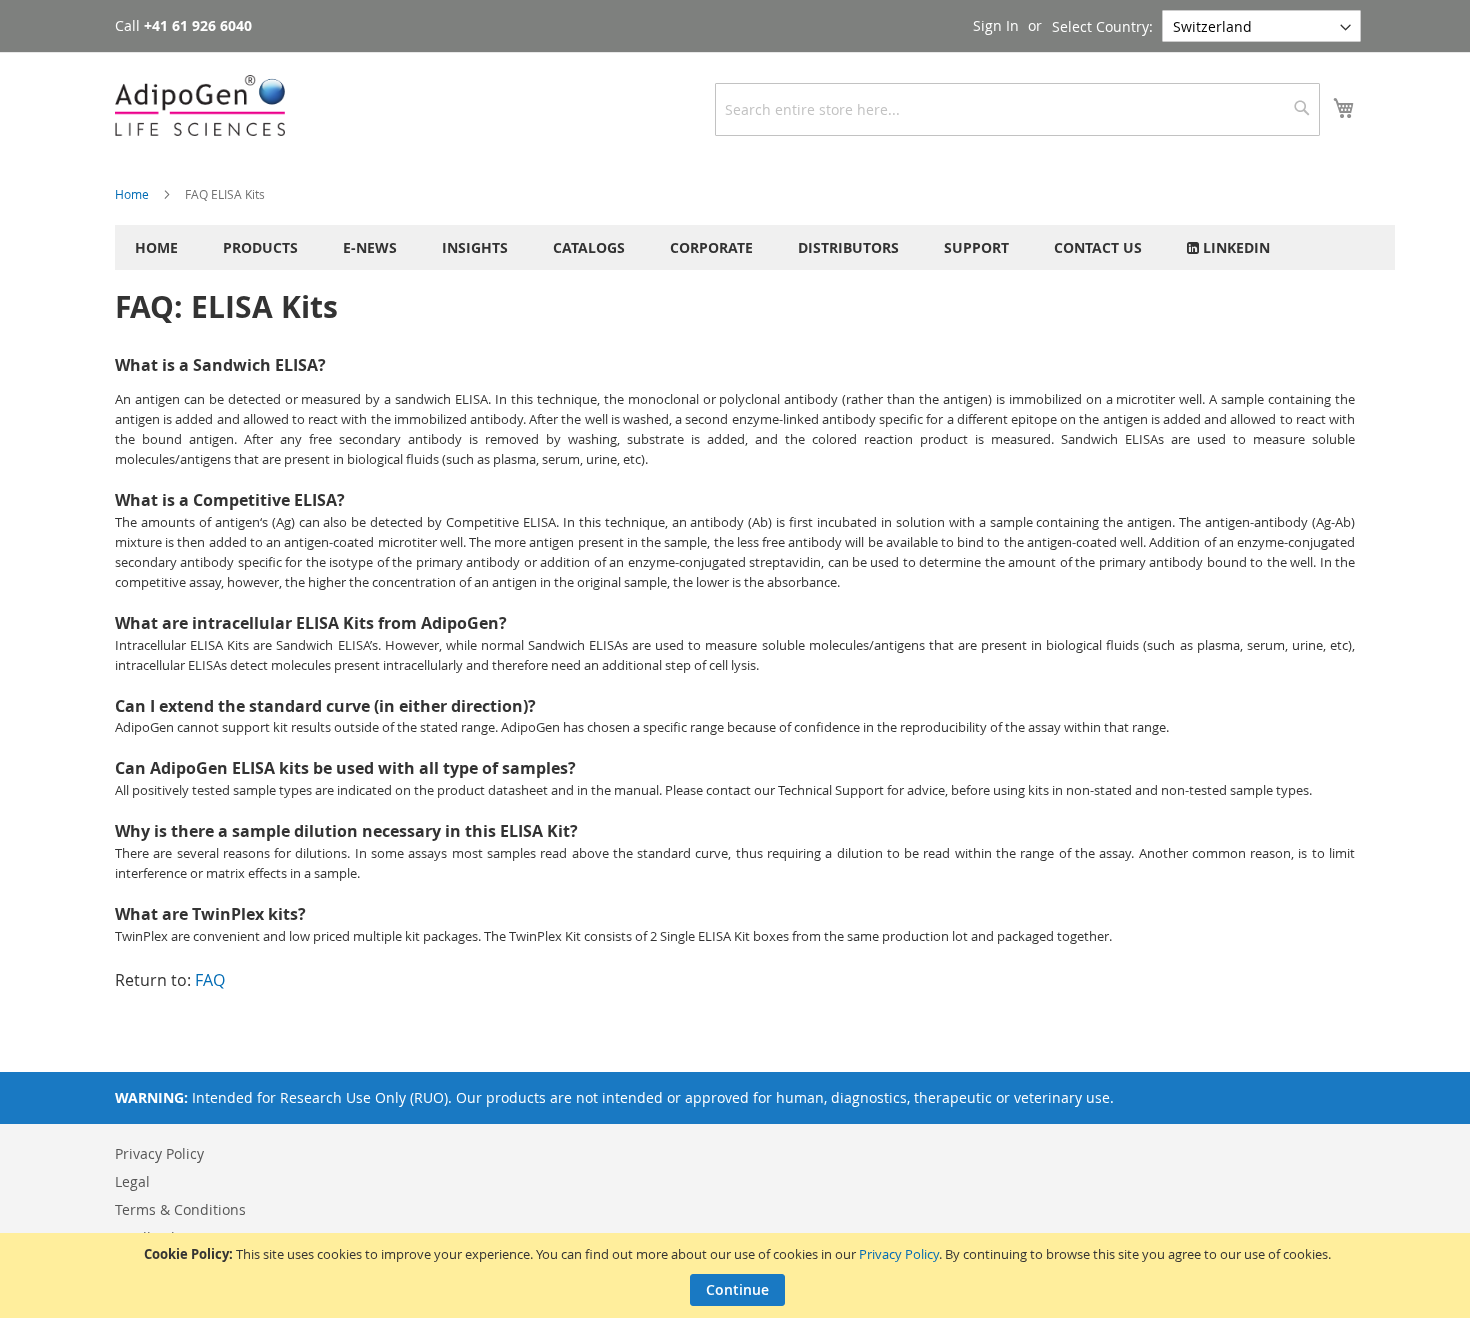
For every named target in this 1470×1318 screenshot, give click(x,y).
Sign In (996, 25)
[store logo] (200, 105)
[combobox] (1017, 109)
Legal (132, 1181)
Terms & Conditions (180, 1209)
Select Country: (1102, 26)
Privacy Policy (899, 1254)
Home (133, 194)
